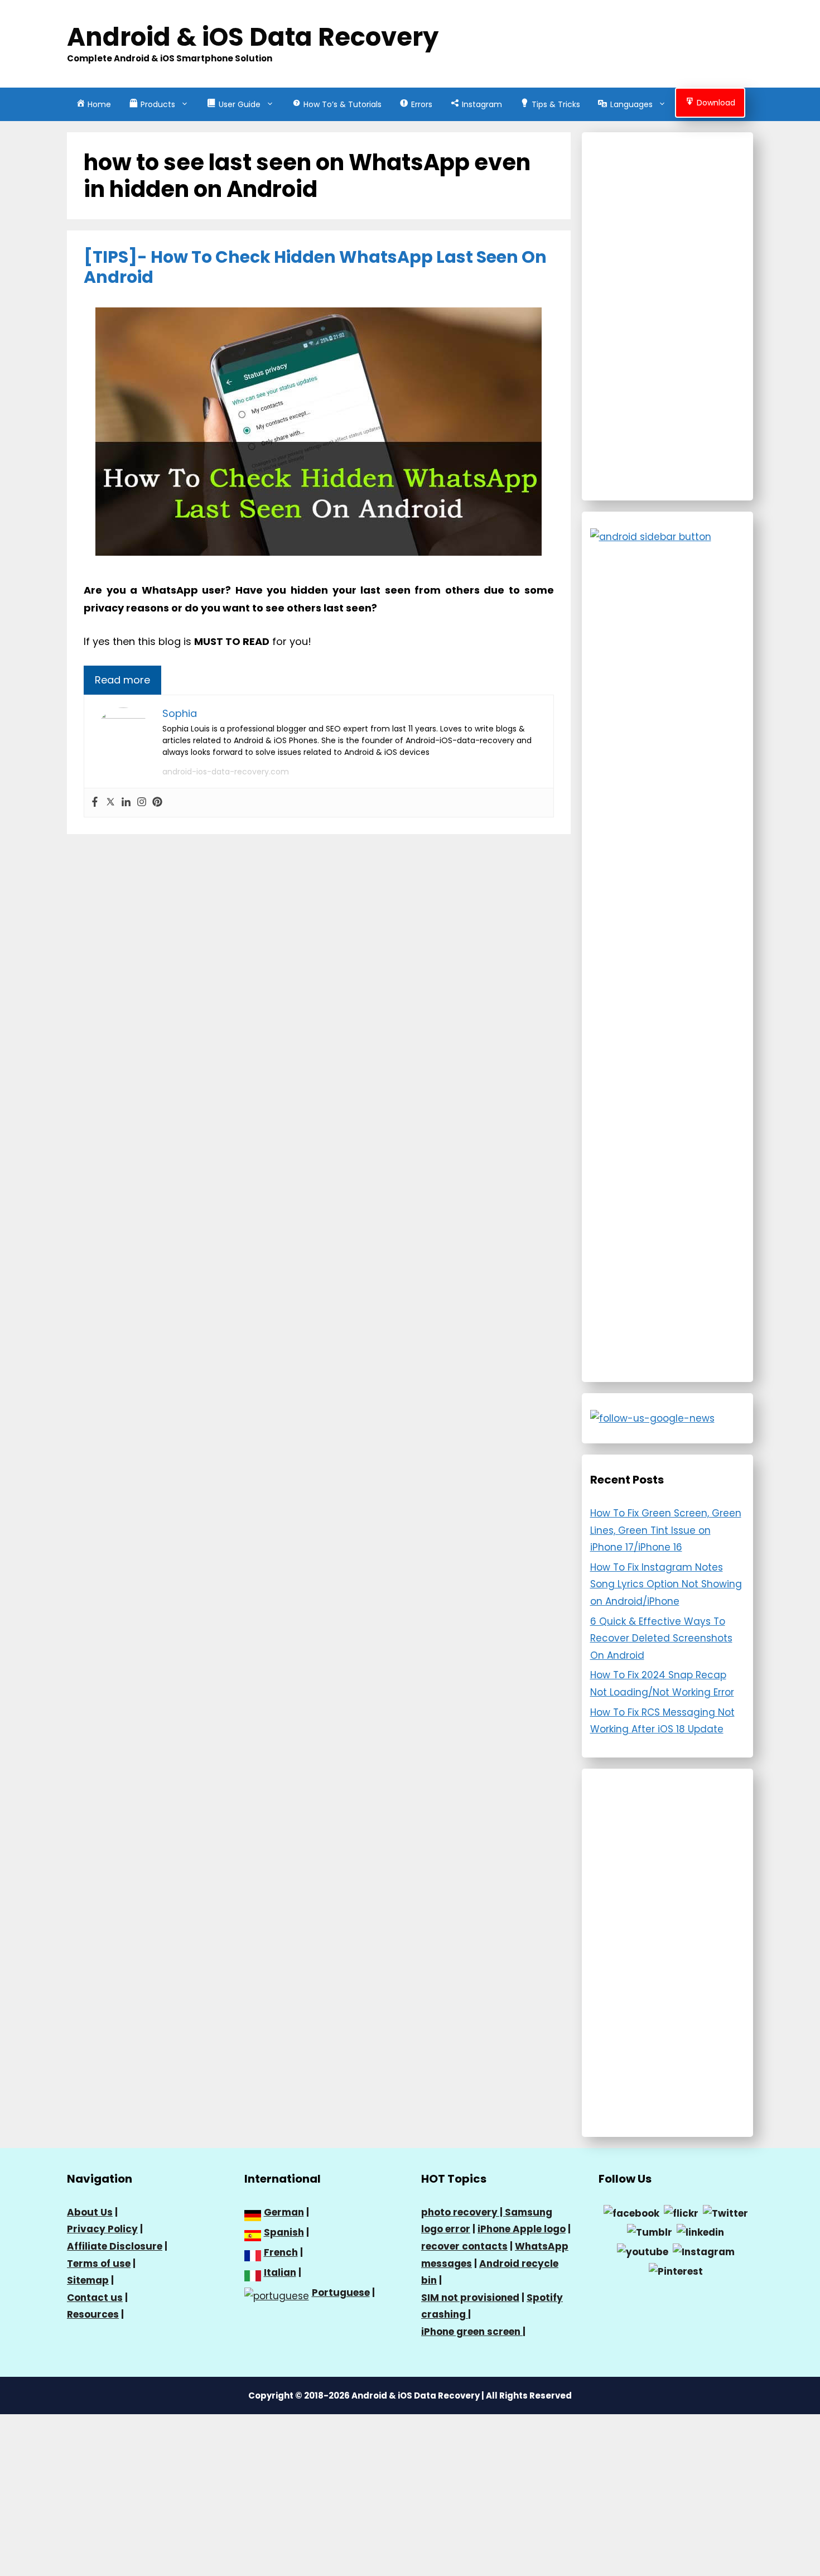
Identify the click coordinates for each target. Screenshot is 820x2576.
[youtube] (643, 2251)
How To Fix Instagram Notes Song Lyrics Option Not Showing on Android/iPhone (666, 1584)
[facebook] (631, 2213)
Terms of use (99, 2264)
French (281, 2252)
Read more (122, 680)
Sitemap (88, 2280)
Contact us (95, 2298)
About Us (90, 2212)
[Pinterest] (157, 803)
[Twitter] (110, 803)
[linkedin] (700, 2232)
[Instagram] (142, 803)
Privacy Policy (102, 2229)
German (284, 2212)
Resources (93, 2314)
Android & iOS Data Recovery (253, 37)
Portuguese (341, 2293)
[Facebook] (95, 803)
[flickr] (681, 2213)
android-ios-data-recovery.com (226, 772)
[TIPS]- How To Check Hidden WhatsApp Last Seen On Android (315, 267)
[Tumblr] (650, 2232)
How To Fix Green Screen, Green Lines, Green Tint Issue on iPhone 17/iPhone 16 (666, 1530)
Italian (280, 2272)
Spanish (284, 2232)
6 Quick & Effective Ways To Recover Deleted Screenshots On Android (661, 1638)
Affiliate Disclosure (115, 2246)
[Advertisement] (668, 316)
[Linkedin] (126, 803)
